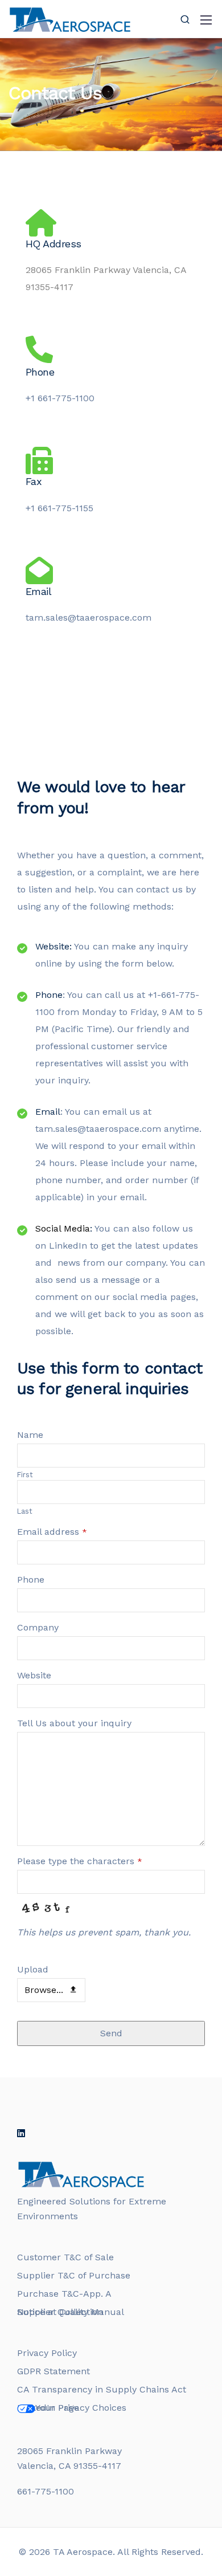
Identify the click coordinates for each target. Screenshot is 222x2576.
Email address (52, 1532)
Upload (33, 1969)
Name (30, 1435)
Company (38, 1627)
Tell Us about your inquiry (74, 1723)
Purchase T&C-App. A (64, 2294)
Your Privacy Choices (81, 2408)
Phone (31, 1580)
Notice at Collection (60, 2312)
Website (34, 1675)
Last (25, 1511)
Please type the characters (80, 1861)
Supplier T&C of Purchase (74, 2275)
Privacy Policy (47, 2353)
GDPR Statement (54, 2371)
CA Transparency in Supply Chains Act (102, 2389)
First (25, 1475)
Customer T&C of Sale (65, 2257)
